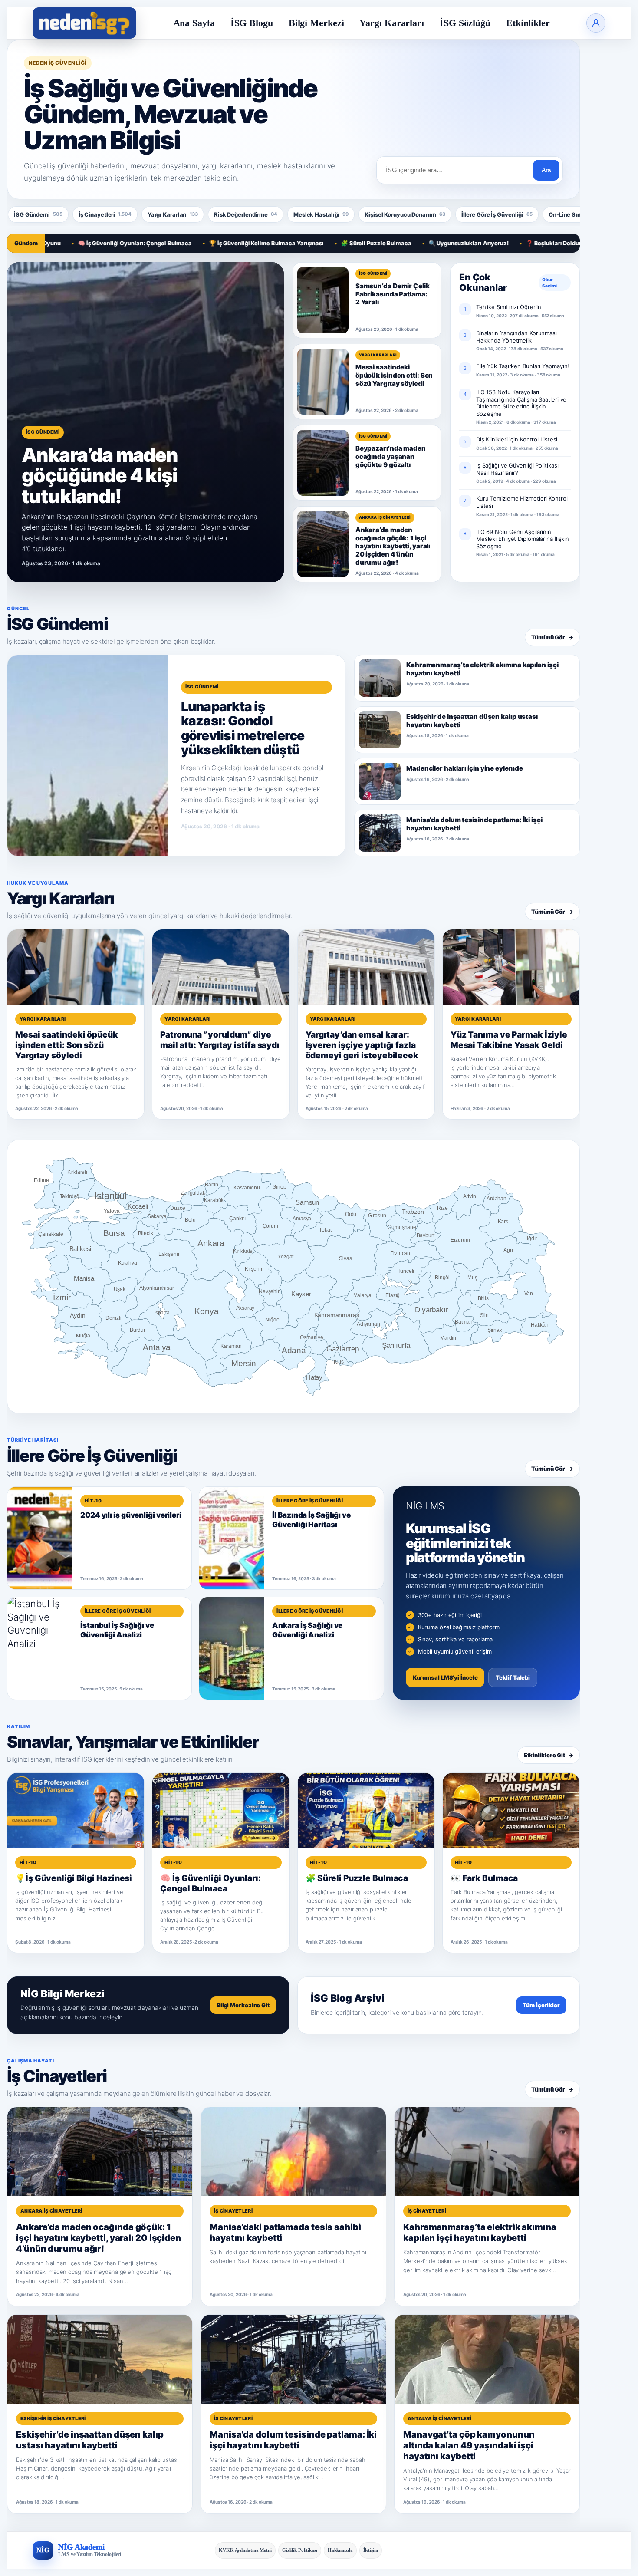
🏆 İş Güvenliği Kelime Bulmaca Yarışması (200, 243)
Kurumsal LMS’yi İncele (445, 1677)
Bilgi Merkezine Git (243, 2005)
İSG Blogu (252, 23)
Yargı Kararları (392, 23)
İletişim (371, 2550)
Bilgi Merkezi (316, 23)
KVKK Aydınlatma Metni (245, 2550)
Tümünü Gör (552, 637)
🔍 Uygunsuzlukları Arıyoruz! (401, 243)
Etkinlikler (528, 23)
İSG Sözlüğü (465, 23)
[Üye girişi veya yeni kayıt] (596, 23)
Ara (546, 170)
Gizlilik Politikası (300, 2550)
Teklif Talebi (513, 1677)
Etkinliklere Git (549, 1755)
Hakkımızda (340, 2550)
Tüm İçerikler (541, 2005)
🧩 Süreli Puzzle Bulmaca (309, 243)
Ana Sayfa (194, 23)
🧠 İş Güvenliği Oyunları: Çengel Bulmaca (68, 243)
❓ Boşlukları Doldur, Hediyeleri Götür (510, 243)
